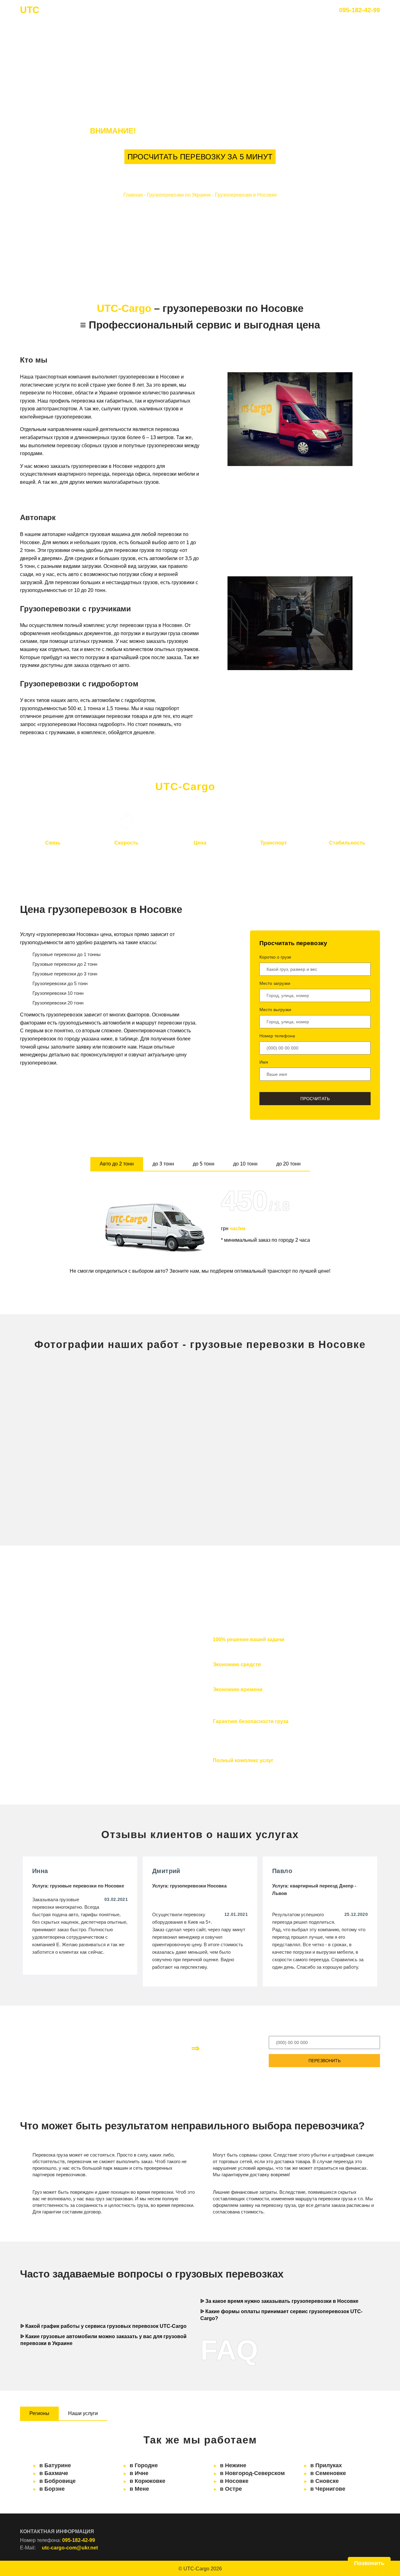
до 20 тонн (288, 1164)
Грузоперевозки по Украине (179, 195)
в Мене (139, 2489)
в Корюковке (147, 2481)
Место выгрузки (275, 1010)
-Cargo (45, 10)
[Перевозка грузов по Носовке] (323, 1404)
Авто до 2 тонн (117, 1164)
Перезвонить (325, 2061)
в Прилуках (326, 2465)
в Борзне (52, 2489)
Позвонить (369, 2563)
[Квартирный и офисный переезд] (200, 1486)
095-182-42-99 (360, 10)
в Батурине (55, 2465)
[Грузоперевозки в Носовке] (77, 1404)
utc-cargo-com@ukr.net (70, 2548)
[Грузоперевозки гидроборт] (200, 1404)
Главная (135, 10)
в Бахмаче (54, 2473)
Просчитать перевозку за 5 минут (200, 157)
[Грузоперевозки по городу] (323, 1486)
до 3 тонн (163, 1164)
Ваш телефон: (285, 2030)
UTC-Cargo (196, 2569)
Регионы (39, 2413)
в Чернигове (328, 2489)
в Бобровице (57, 2481)
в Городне (144, 2465)
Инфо (255, 10)
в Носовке (234, 2481)
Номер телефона (277, 1036)
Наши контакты (217, 10)
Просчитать (315, 1099)
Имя (264, 1062)
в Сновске (325, 2481)
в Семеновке (328, 2473)
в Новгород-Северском (252, 2473)
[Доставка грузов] (77, 1486)
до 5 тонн (204, 1164)
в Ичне (139, 2473)
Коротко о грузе (275, 957)
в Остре (231, 2489)
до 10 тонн (245, 1164)
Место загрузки (275, 983)
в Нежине (233, 2465)
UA (280, 10)
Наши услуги (83, 2413)
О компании (172, 10)
